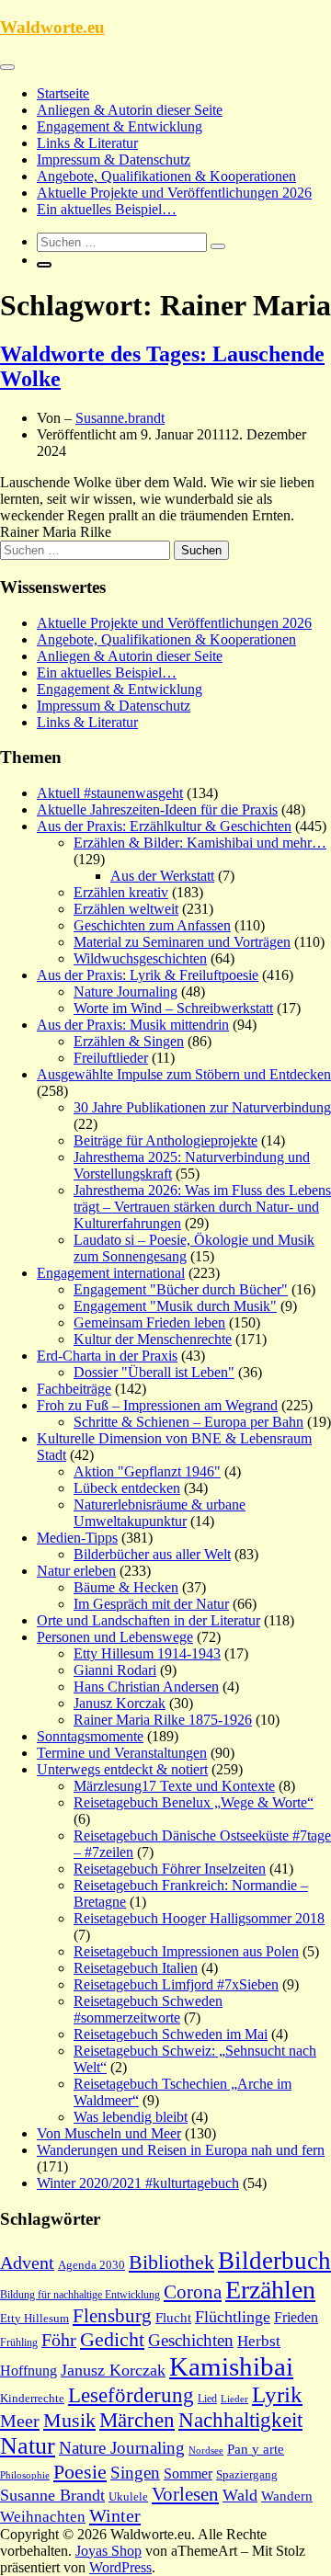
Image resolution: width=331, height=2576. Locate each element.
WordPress (120, 2567)
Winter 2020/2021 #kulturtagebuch (138, 2183)
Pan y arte (256, 2449)
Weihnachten (43, 2517)
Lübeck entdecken (127, 1488)
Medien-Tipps (77, 1538)
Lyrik (277, 2394)
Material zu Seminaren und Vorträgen (182, 942)
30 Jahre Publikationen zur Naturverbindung (202, 1107)
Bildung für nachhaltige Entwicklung (80, 2295)
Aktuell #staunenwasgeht (110, 793)
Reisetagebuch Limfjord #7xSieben (176, 1984)
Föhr (59, 2340)
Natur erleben (76, 1571)
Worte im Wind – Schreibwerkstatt (173, 1008)
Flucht (173, 2318)
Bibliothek (171, 2263)
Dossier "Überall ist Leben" (154, 1372)
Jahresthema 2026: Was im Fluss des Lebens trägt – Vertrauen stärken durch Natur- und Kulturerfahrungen (202, 1207)
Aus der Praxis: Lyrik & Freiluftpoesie (148, 975)
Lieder (234, 2399)
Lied (207, 2399)
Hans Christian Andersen (146, 1687)
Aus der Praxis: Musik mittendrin (133, 1025)
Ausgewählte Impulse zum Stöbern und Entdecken (184, 1074)
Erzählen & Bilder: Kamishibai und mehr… (200, 843)
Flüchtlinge (233, 2317)
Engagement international (111, 1273)
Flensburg (112, 2316)
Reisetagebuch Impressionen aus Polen (186, 1951)
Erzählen (270, 2290)
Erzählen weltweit (126, 909)
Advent (27, 2263)
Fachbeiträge (74, 1389)
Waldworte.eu (52, 27)
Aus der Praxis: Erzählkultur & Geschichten (164, 826)
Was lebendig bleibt (131, 2117)
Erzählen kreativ (121, 892)
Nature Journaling (126, 992)
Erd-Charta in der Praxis (107, 1356)
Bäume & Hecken (126, 1587)
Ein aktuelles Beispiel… (107, 209)
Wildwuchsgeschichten (140, 958)
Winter (115, 2515)
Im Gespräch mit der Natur (151, 1604)
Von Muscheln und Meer (109, 2133)
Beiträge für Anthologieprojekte (165, 1140)
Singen (135, 2473)
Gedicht (112, 2339)
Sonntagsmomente (90, 1736)
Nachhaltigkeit (240, 2420)
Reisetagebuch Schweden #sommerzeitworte (148, 2009)
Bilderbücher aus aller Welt (152, 1554)
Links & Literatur (87, 143)
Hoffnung (29, 2371)
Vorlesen (185, 2494)
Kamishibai (231, 2366)
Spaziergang (247, 2474)
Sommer (188, 2473)
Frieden (296, 2317)
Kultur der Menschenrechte (153, 1339)
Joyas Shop (108, 2551)
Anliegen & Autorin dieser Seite (130, 110)
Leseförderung (131, 2395)
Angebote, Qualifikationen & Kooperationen (166, 176)
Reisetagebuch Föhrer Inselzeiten (170, 1869)
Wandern (287, 2496)
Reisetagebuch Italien (136, 1968)
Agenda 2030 (91, 2265)
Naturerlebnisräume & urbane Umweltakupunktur (160, 1513)
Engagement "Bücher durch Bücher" (181, 1289)
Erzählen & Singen (129, 1041)
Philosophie (25, 2475)
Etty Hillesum (34, 2319)
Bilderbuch (274, 2261)
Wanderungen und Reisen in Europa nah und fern (181, 2150)
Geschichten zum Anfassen (152, 925)
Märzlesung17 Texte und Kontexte (174, 1786)
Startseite (63, 93)
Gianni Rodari (115, 1670)
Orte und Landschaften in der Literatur (148, 1620)
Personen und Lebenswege (115, 1637)
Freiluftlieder (111, 1058)
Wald (240, 2495)
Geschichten (191, 2340)
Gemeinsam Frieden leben (149, 1322)
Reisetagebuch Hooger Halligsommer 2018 (199, 1918)
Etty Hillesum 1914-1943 (147, 1653)
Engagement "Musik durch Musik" (175, 1306)
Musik (69, 2421)
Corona (193, 2292)
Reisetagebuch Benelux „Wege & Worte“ (194, 1802)
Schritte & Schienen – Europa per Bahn (188, 1422)
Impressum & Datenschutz (114, 160)
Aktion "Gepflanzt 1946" (147, 1471)
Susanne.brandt (120, 418)
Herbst (259, 2341)
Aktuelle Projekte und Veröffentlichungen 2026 (174, 193)
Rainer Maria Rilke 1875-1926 (163, 1720)
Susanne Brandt (52, 2495)
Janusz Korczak (120, 1703)
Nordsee (206, 2451)
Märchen (137, 2420)
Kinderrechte (32, 2399)
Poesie (80, 2472)
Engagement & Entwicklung (120, 126)
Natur (28, 2446)
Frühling (19, 2342)
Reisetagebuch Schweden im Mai (171, 2034)
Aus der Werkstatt (162, 876)
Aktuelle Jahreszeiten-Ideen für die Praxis (157, 809)
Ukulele (128, 2497)
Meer (20, 2421)
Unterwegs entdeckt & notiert (122, 1769)
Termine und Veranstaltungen (122, 1753)
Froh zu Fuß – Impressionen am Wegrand (157, 1405)
